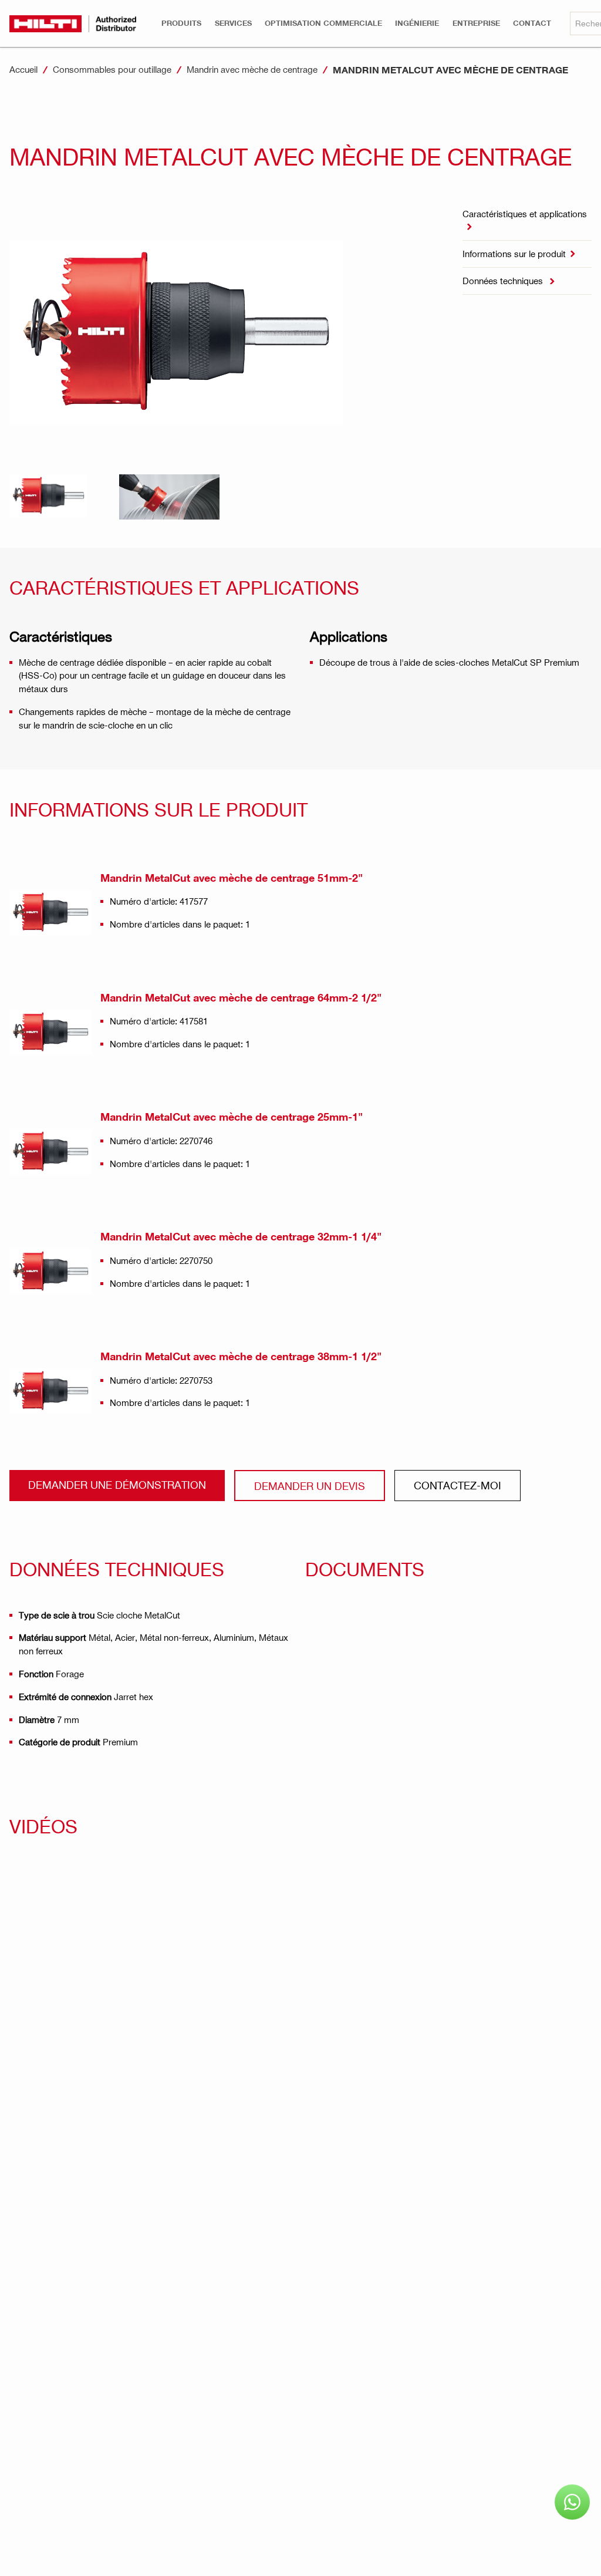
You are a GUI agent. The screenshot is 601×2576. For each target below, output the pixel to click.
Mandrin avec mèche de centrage (252, 69)
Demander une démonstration (117, 1484)
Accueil (23, 69)
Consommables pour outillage (112, 69)
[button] (181, 23)
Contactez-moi (457, 1485)
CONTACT (532, 23)
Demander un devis (310, 1486)
